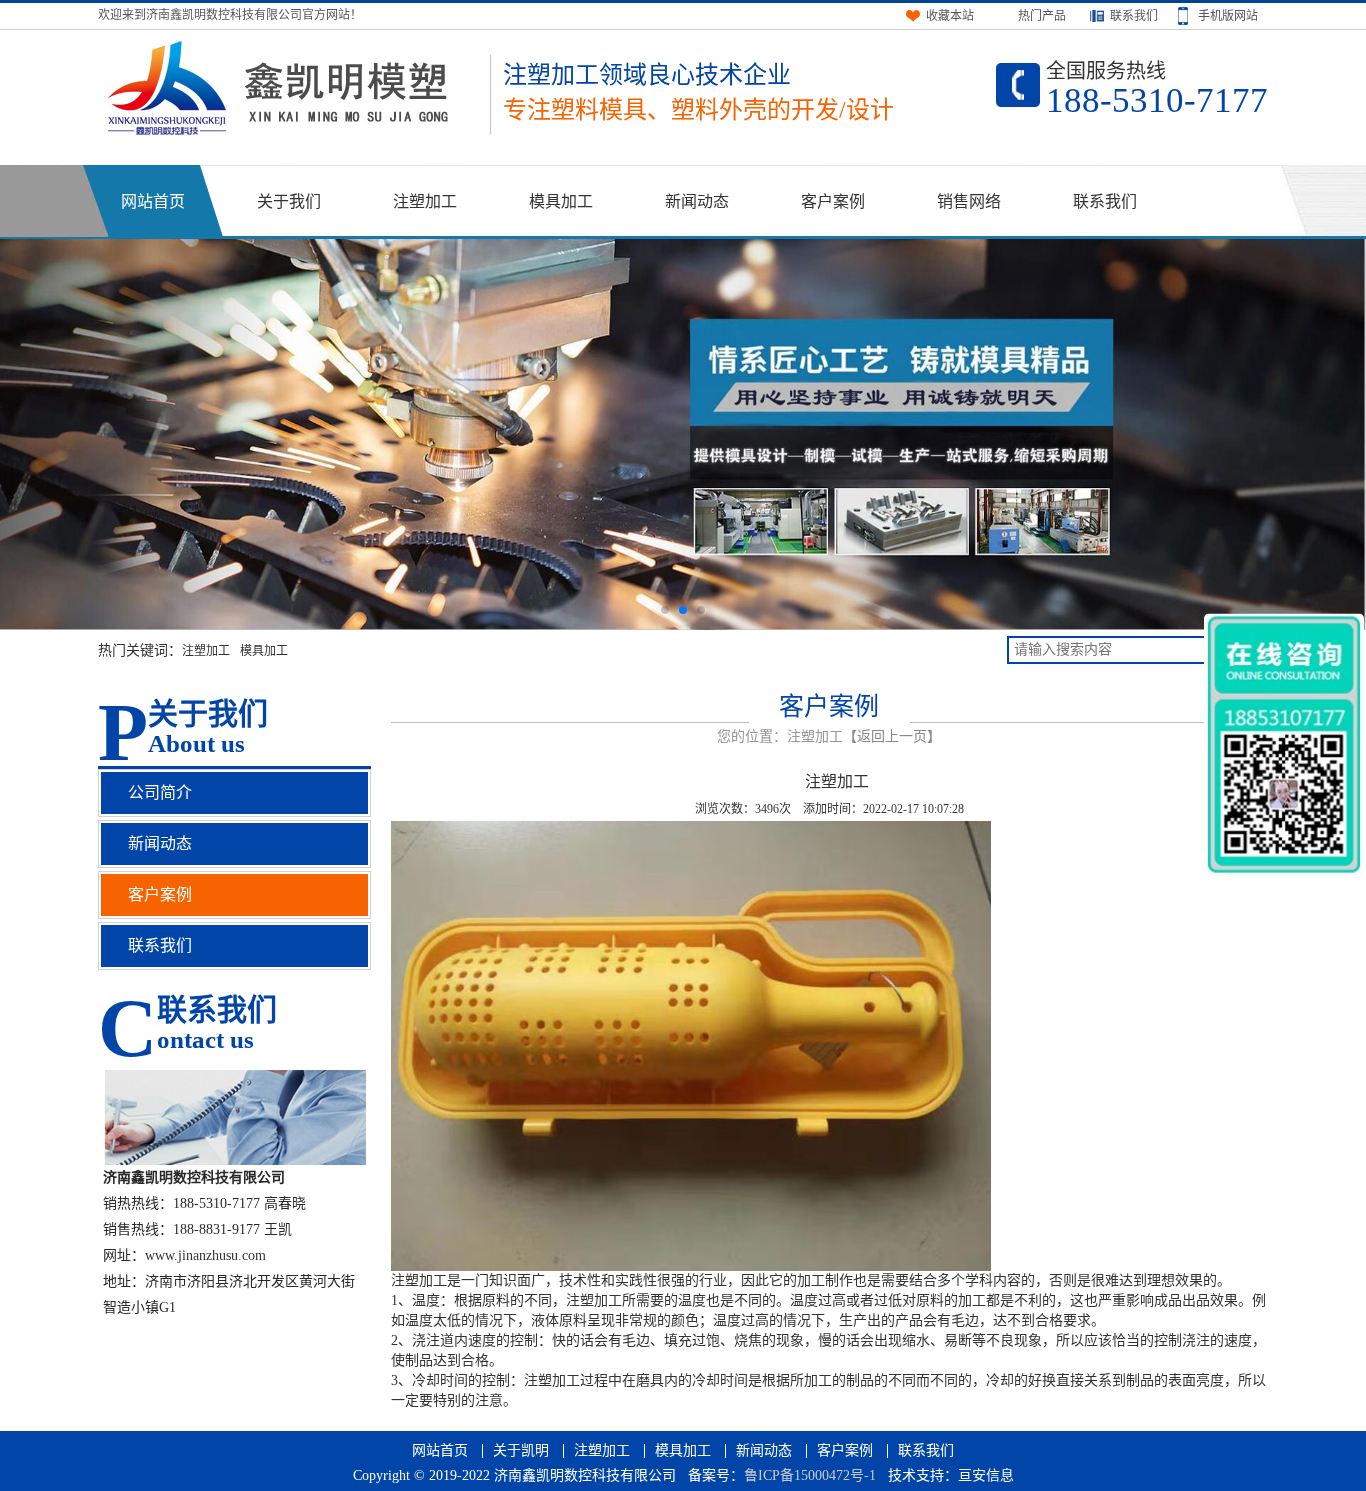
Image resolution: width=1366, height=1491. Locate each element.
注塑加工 (425, 201)
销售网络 (969, 201)
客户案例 (833, 201)
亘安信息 (986, 1475)
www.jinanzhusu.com (205, 1255)
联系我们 (1105, 201)
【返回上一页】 (892, 736)
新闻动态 (697, 201)
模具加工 (561, 201)
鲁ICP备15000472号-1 (810, 1475)
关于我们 (289, 201)
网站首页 (153, 201)
